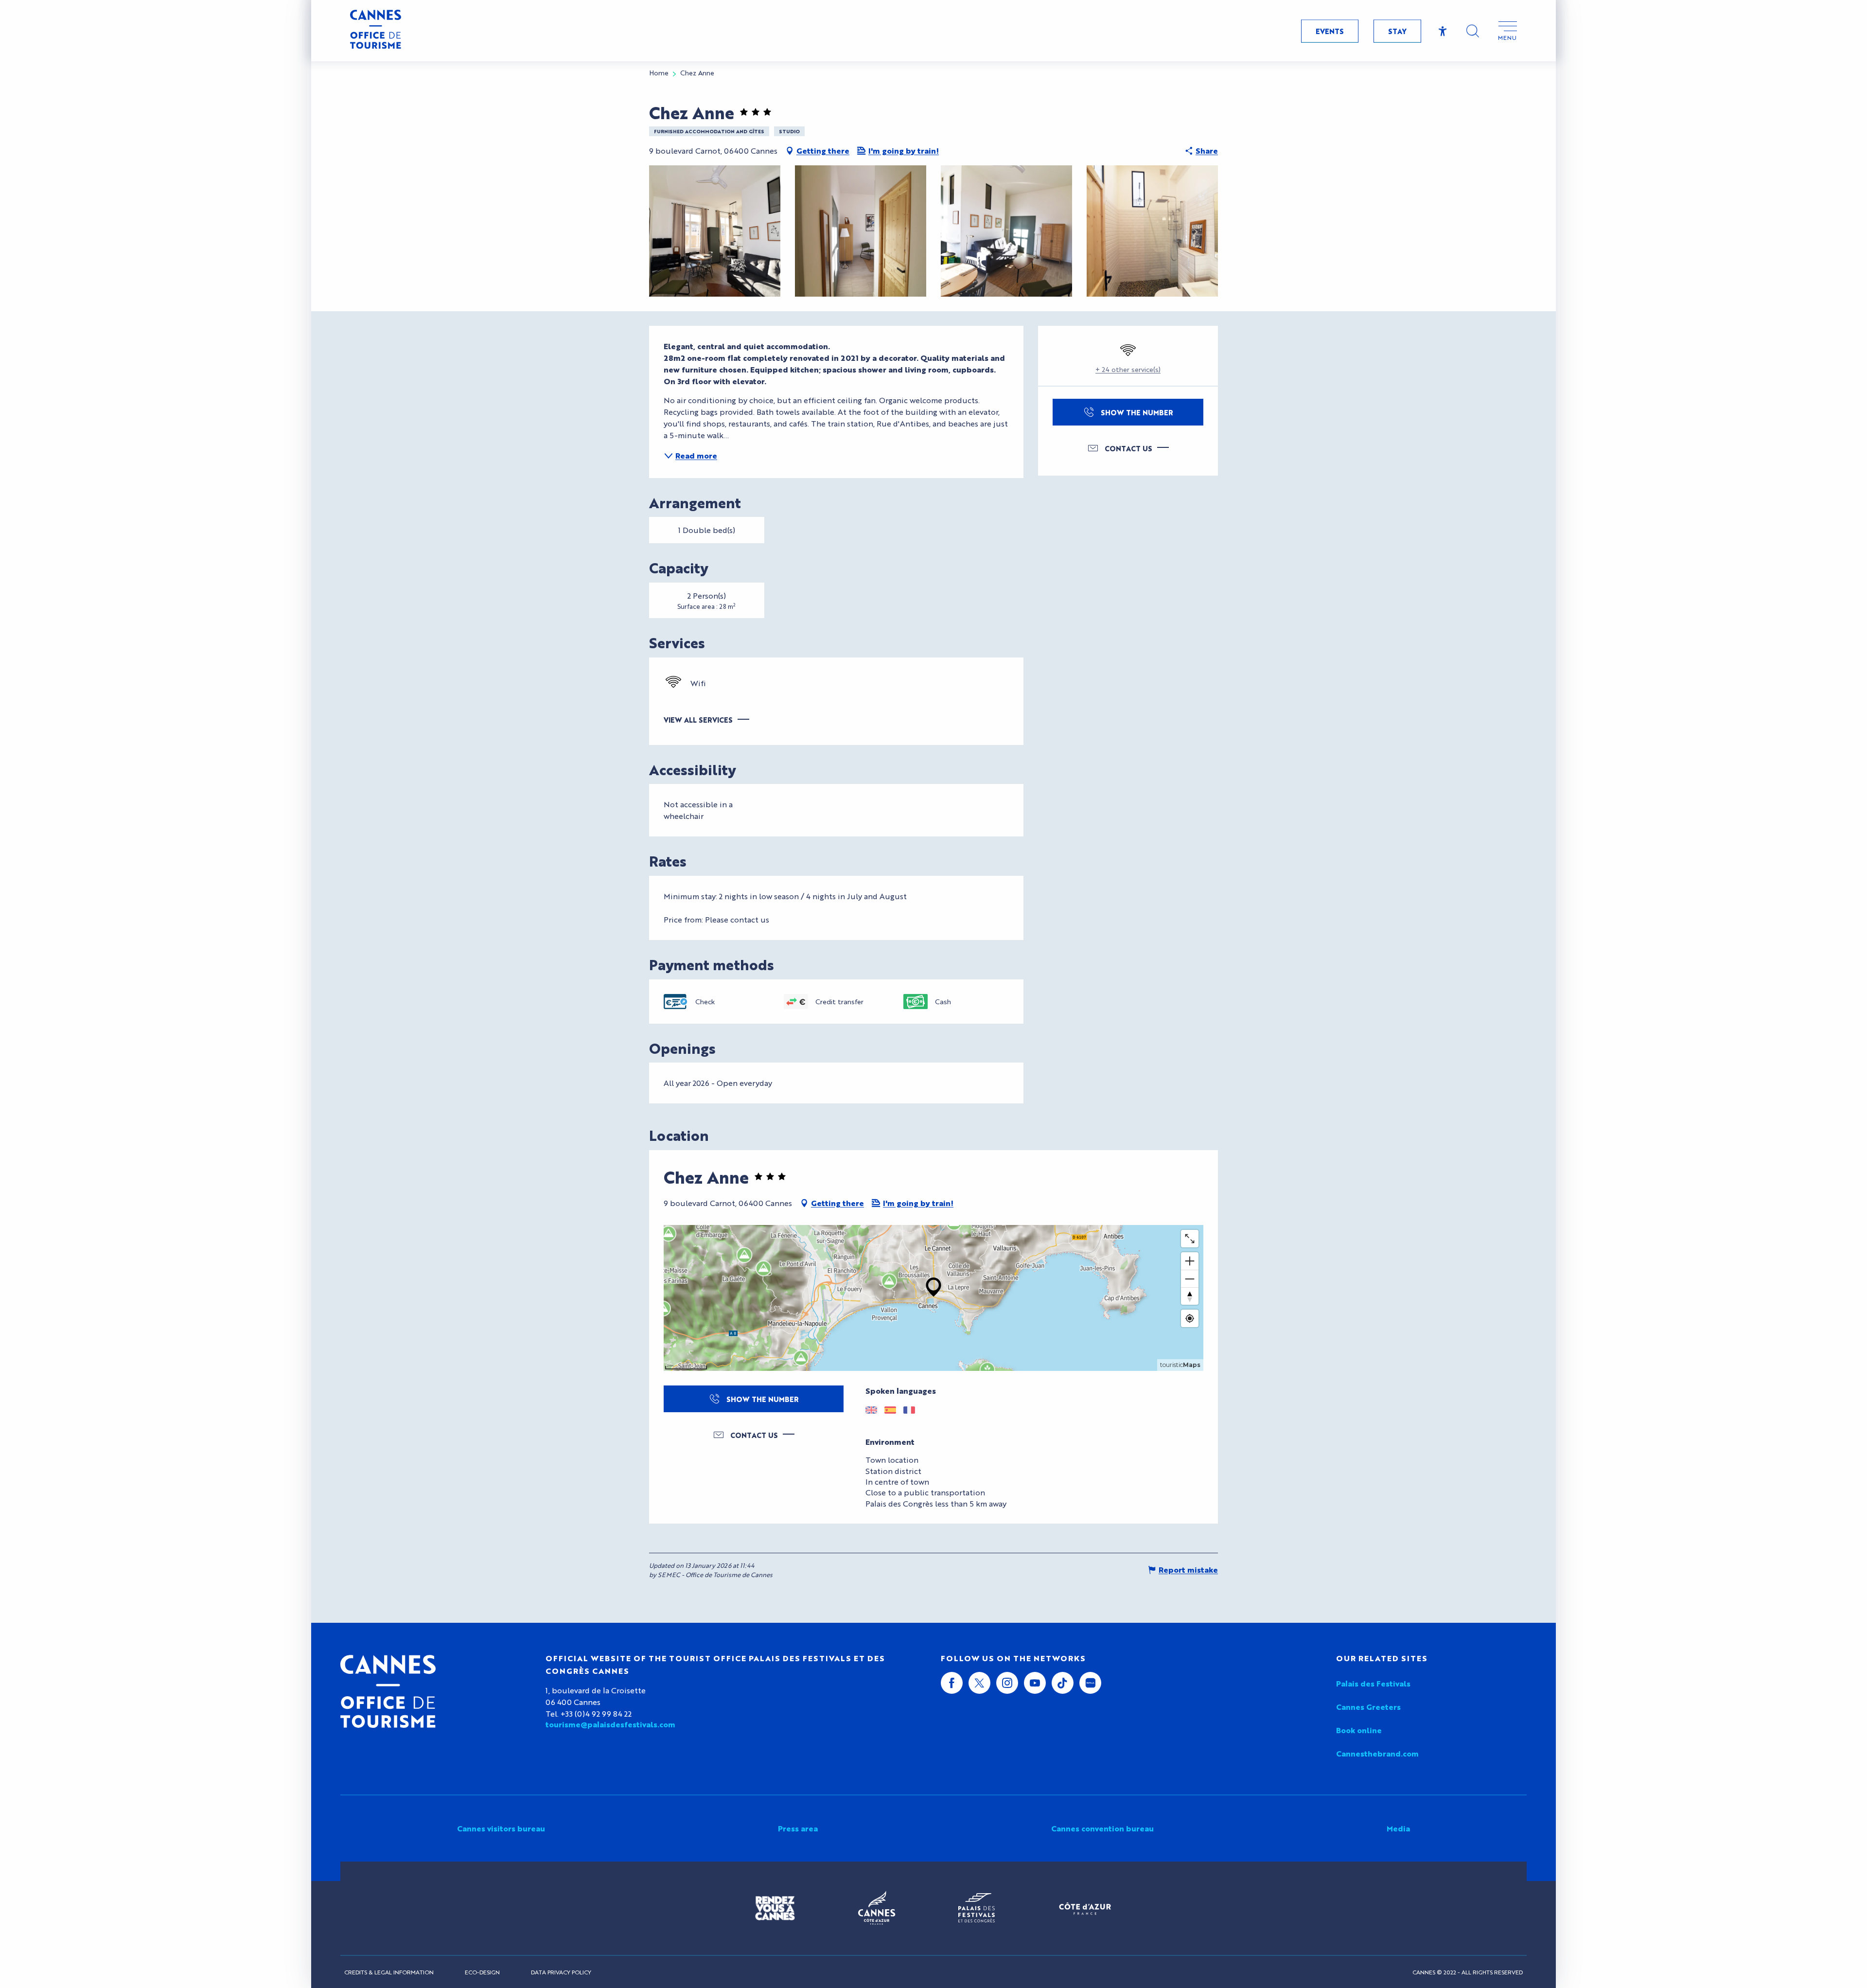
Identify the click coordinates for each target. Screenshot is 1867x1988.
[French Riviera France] (1085, 1908)
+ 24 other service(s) (1128, 369)
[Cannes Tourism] (376, 31)
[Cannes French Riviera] (877, 1908)
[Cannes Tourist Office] (388, 1691)
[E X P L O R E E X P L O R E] (160, 921)
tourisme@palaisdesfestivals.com (610, 1724)
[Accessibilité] (1443, 31)
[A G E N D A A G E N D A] (160, 1065)
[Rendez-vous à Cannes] (775, 1908)
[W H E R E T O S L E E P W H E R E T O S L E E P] (160, 1029)
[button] (1473, 31)
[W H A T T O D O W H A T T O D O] (160, 957)
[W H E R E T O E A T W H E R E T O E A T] (160, 993)
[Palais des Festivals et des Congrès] (977, 1908)
